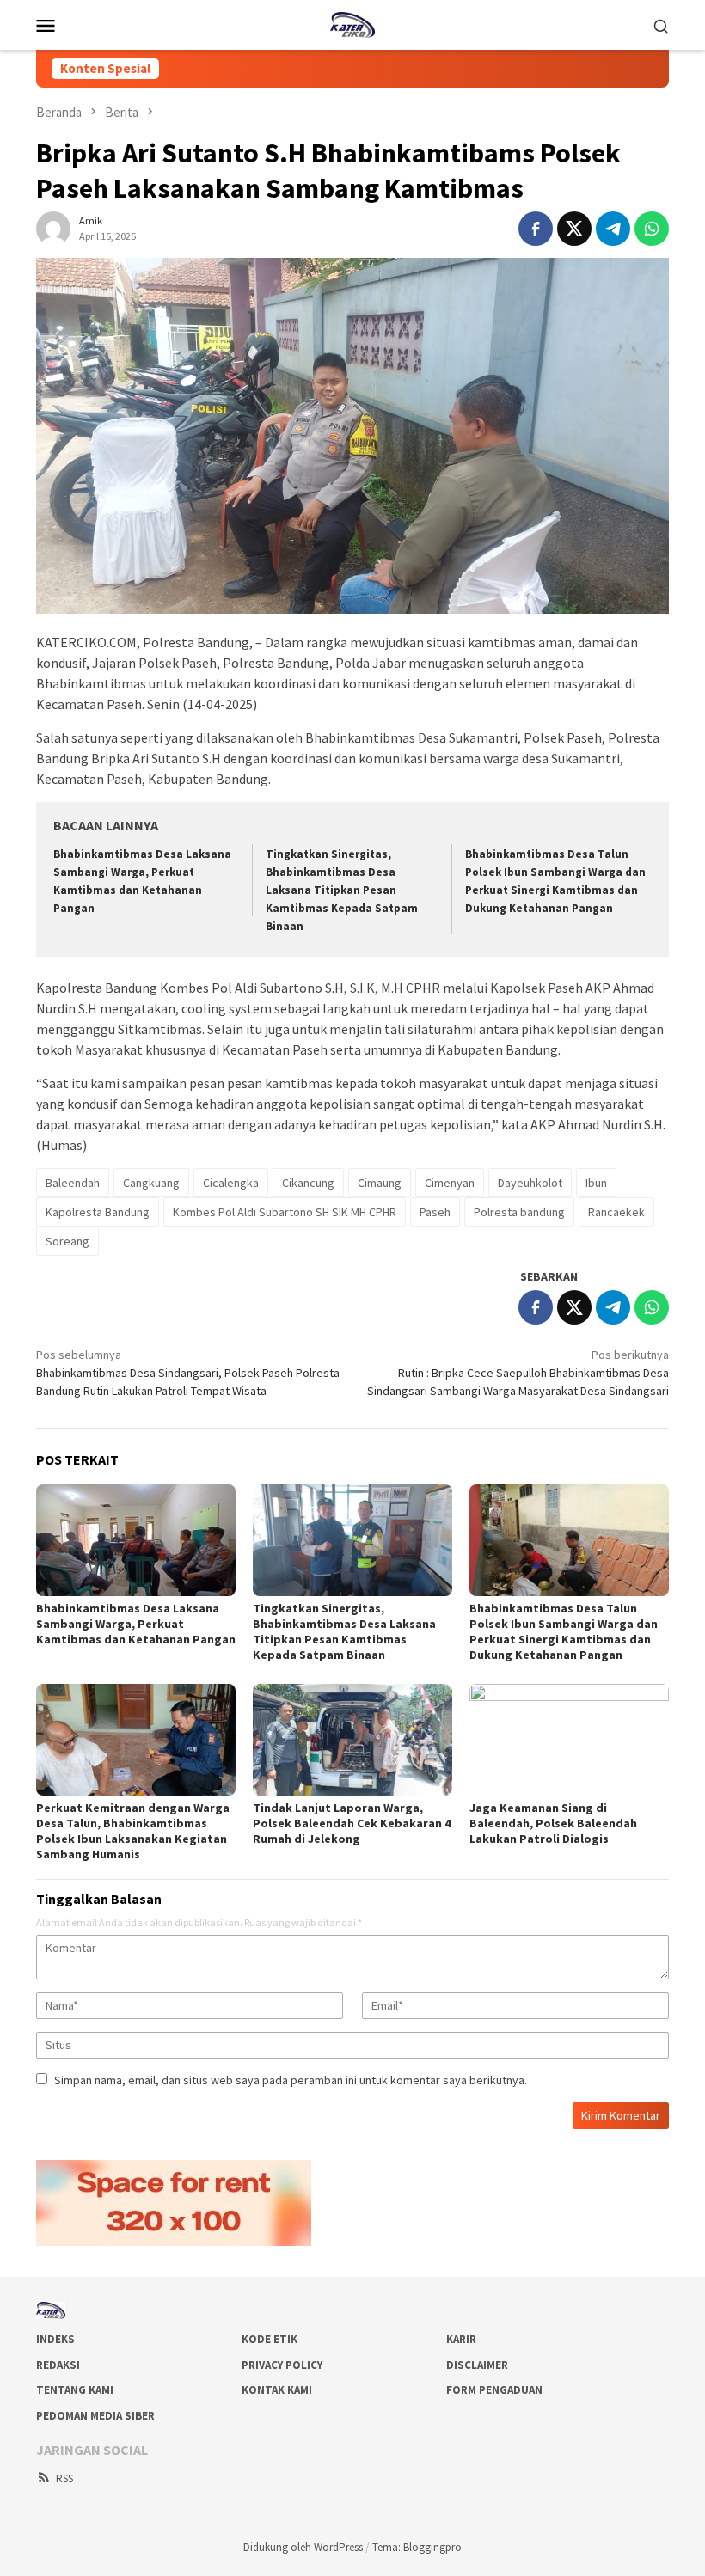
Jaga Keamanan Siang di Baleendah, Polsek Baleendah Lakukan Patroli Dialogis (553, 1823)
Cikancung (308, 1183)
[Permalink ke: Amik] (53, 227)
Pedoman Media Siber (95, 2416)
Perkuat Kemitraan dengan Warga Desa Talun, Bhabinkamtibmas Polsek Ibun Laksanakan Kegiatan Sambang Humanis (133, 1831)
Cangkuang (151, 1183)
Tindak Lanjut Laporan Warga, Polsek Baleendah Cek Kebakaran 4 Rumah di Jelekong (352, 1823)
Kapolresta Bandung (98, 1212)
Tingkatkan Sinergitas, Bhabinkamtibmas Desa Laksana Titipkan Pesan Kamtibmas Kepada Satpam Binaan (342, 890)
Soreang (67, 1241)
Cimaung (380, 1183)
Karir (461, 2339)
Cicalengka (231, 1183)
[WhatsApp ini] (652, 229)
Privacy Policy (282, 2365)
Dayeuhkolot (530, 1183)
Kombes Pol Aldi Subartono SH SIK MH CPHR (285, 1212)
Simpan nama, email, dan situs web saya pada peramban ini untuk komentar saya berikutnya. (291, 2080)
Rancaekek (616, 1212)
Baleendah (73, 1183)
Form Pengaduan (494, 2390)
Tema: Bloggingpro (417, 2547)
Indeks (55, 2339)
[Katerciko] (352, 23)
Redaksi (58, 2365)
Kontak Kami (277, 2390)
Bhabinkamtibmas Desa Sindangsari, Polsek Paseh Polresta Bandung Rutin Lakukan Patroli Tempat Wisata (188, 1373)
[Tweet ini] (574, 229)
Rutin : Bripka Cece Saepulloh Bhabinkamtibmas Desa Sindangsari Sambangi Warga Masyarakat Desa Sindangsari (518, 1373)
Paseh (435, 1212)
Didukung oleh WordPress (303, 2547)
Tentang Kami (75, 2390)
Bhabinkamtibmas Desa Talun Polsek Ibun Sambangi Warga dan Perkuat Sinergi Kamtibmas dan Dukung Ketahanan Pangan (564, 1631)
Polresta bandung (519, 1212)
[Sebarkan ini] (536, 229)
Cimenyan (450, 1183)
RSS (64, 2478)
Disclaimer (477, 2365)
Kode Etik (270, 2339)
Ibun (596, 1183)
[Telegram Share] (613, 229)
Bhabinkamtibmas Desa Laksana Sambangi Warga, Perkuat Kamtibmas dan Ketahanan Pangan (136, 1624)
